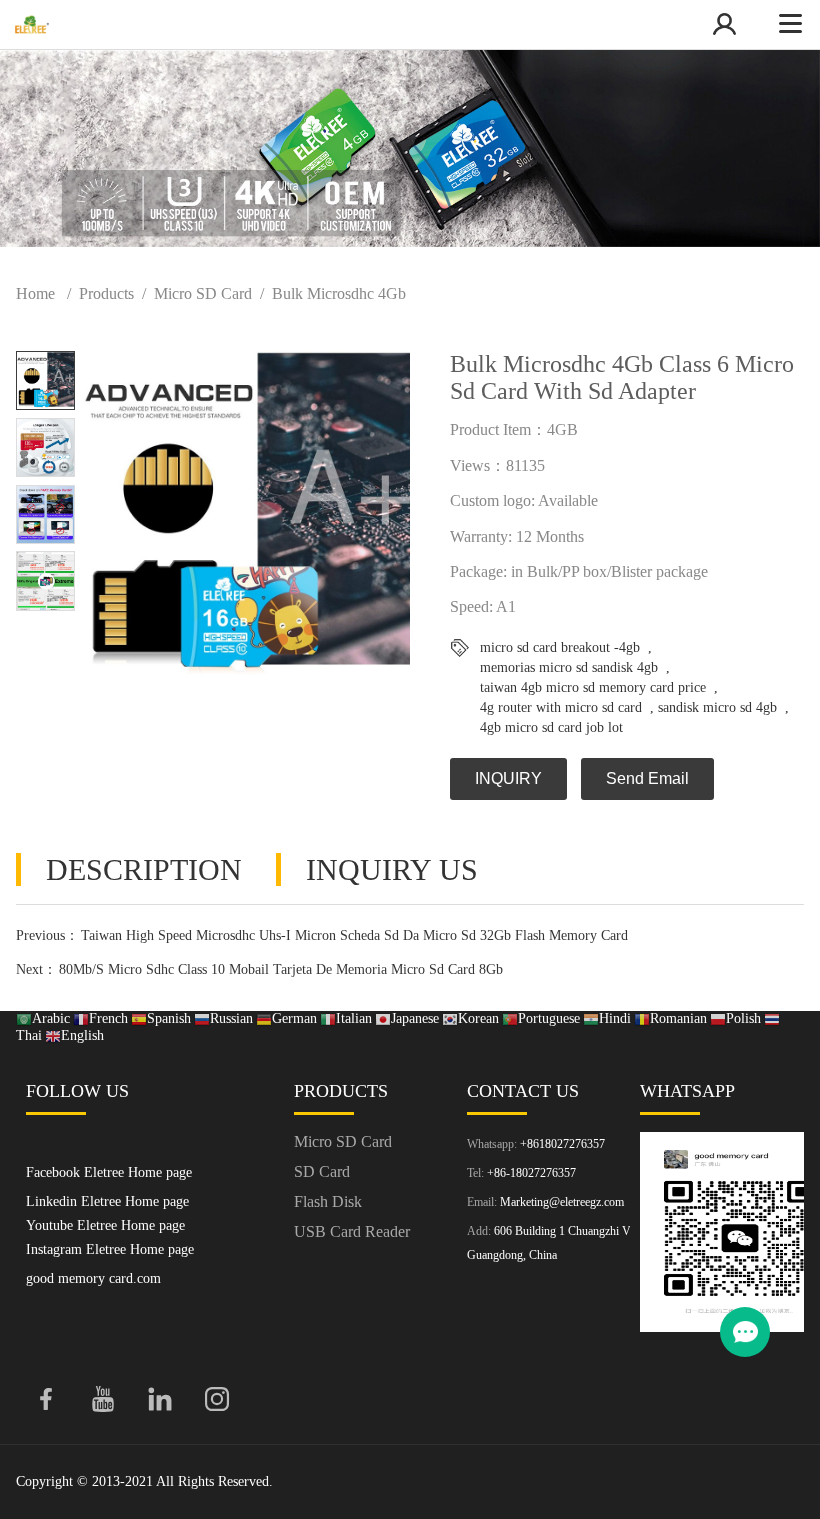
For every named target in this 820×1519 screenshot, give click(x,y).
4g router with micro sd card (561, 707)
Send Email (647, 778)
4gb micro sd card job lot (551, 727)
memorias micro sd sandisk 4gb (569, 667)
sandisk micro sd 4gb (717, 707)
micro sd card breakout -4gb (560, 647)
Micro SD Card (203, 293)
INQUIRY (508, 778)
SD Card (322, 1171)
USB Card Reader (352, 1231)
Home (35, 293)
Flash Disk (328, 1201)
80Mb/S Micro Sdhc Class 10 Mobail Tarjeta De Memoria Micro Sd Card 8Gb (281, 969)
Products (106, 293)
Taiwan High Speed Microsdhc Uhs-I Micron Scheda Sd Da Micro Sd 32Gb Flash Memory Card (354, 935)
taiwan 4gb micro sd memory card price (593, 687)
